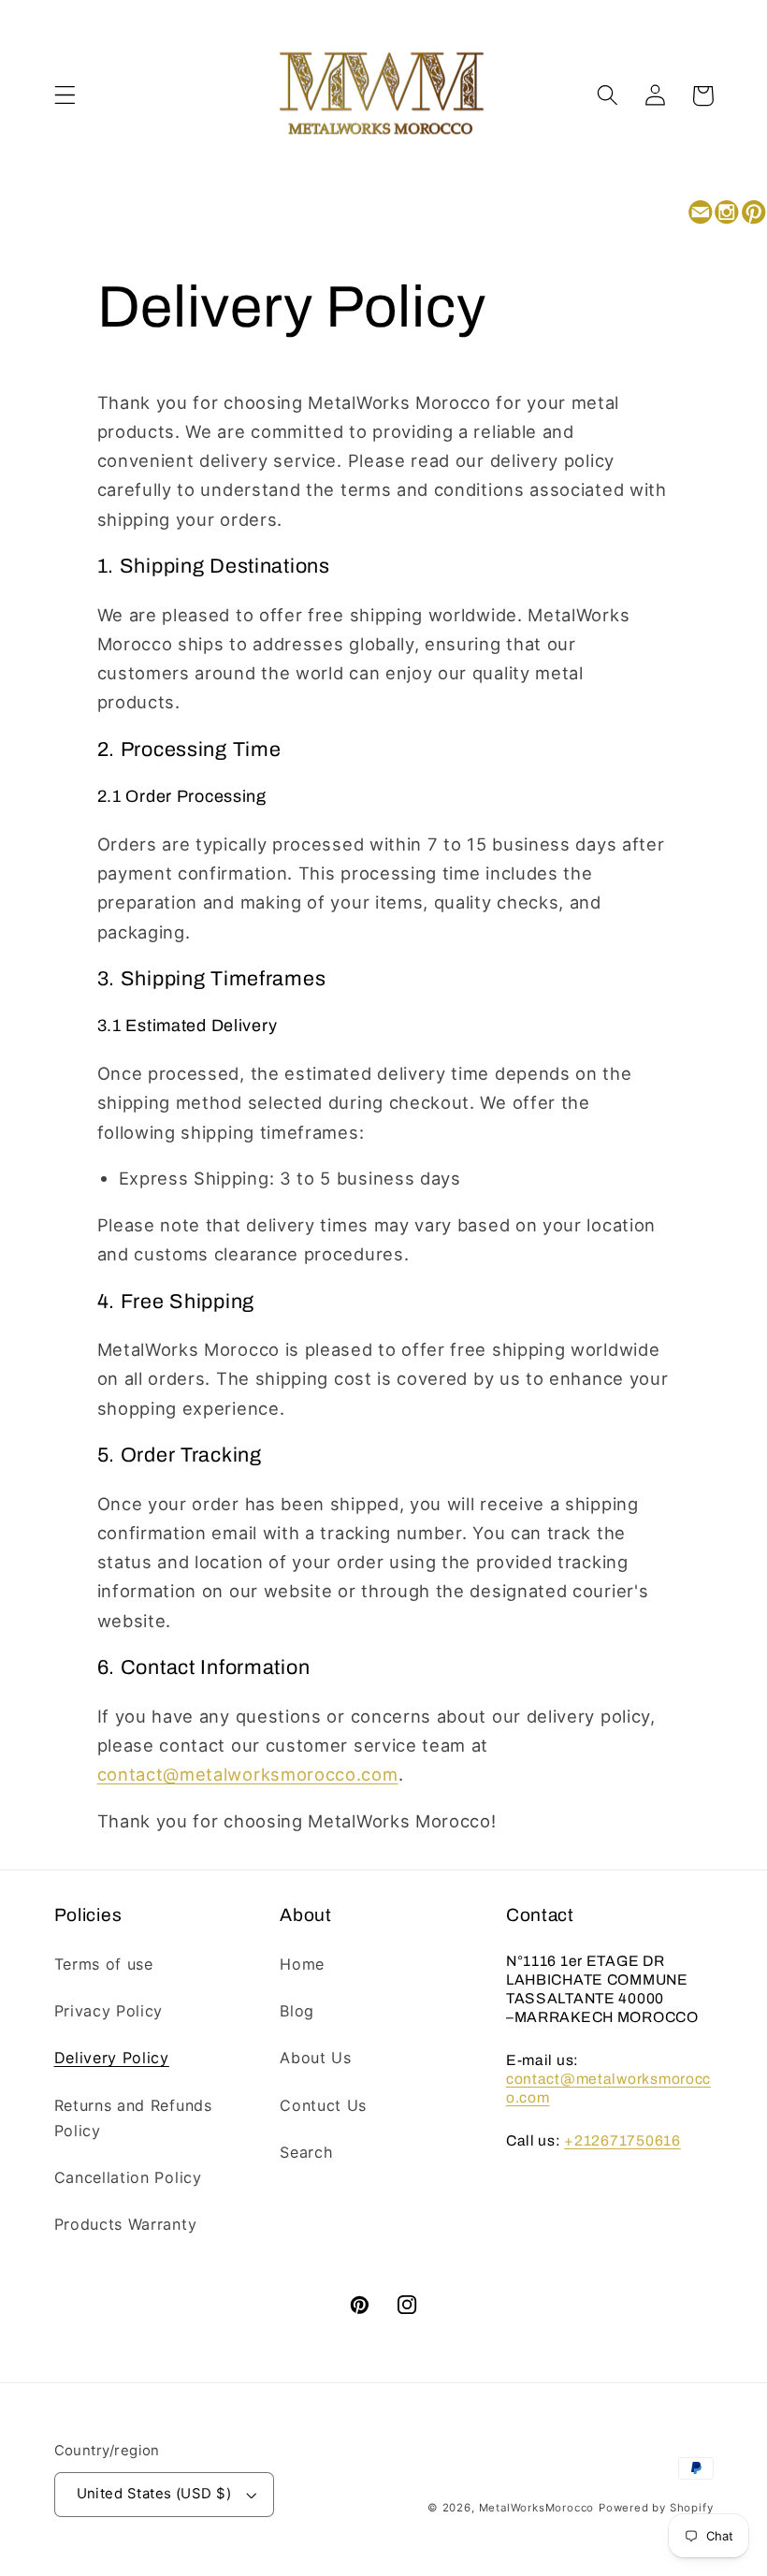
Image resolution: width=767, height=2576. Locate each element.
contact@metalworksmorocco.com (248, 1774)
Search (306, 2152)
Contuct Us (323, 2105)
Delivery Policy (112, 2058)
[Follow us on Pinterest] (753, 214)
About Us (316, 2058)
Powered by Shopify (656, 2508)
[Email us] (700, 214)
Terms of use (104, 1964)
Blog (297, 2011)
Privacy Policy (109, 2011)
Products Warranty (126, 2224)
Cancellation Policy (128, 2177)
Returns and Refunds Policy (133, 2118)
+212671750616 (622, 2140)
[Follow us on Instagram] (727, 214)
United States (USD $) (154, 2494)
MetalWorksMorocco (537, 2508)
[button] (65, 96)
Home (302, 1964)
